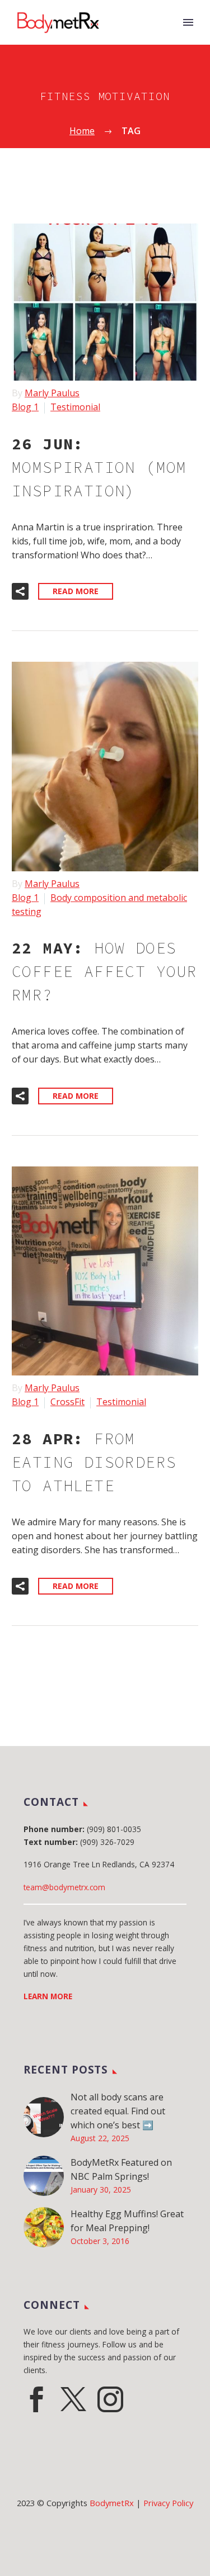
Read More (76, 591)
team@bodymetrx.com (64, 1887)
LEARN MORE (48, 1996)
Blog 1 (25, 407)
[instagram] (110, 2399)
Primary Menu (188, 22)
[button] (20, 591)
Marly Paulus (52, 393)
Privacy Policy (168, 2503)
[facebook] (36, 2399)
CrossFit (67, 1402)
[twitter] (73, 2399)
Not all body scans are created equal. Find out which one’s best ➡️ (118, 2111)
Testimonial (75, 407)
